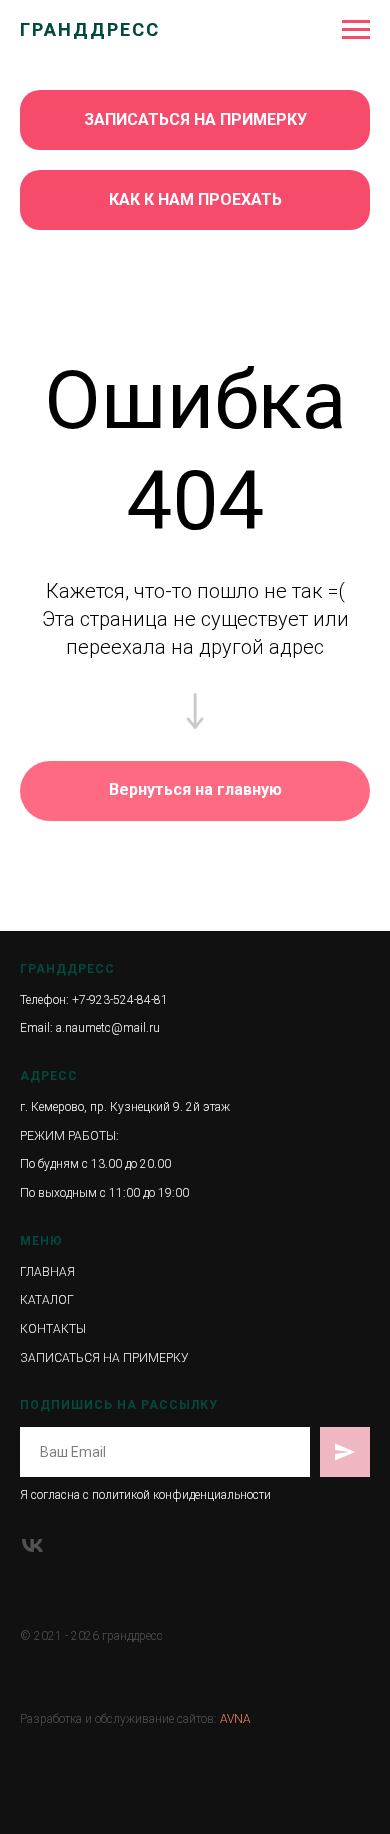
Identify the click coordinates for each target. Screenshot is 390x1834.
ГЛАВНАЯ (47, 1272)
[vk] (32, 1545)
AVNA (235, 1719)
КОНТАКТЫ (53, 1329)
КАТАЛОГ (47, 1300)
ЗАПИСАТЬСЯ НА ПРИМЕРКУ (104, 1358)
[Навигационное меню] (356, 30)
